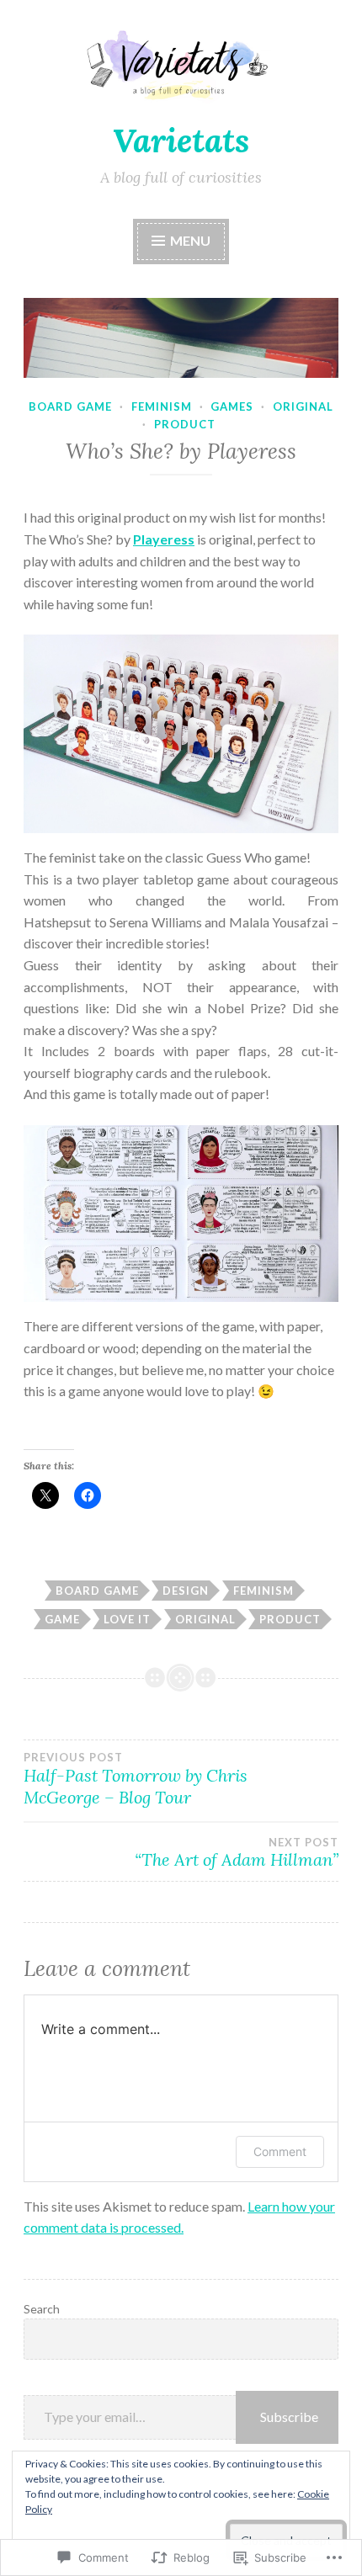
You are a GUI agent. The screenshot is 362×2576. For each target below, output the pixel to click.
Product (185, 424)
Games (232, 406)
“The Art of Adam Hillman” (237, 1853)
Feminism (162, 406)
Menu (189, 240)
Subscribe (289, 2417)
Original (303, 406)
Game (62, 1619)
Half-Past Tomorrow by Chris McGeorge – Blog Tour (136, 1779)
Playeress (164, 539)
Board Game (70, 406)
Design (186, 1591)
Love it (127, 1619)
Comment (280, 2151)
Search (42, 2309)
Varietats (181, 141)
